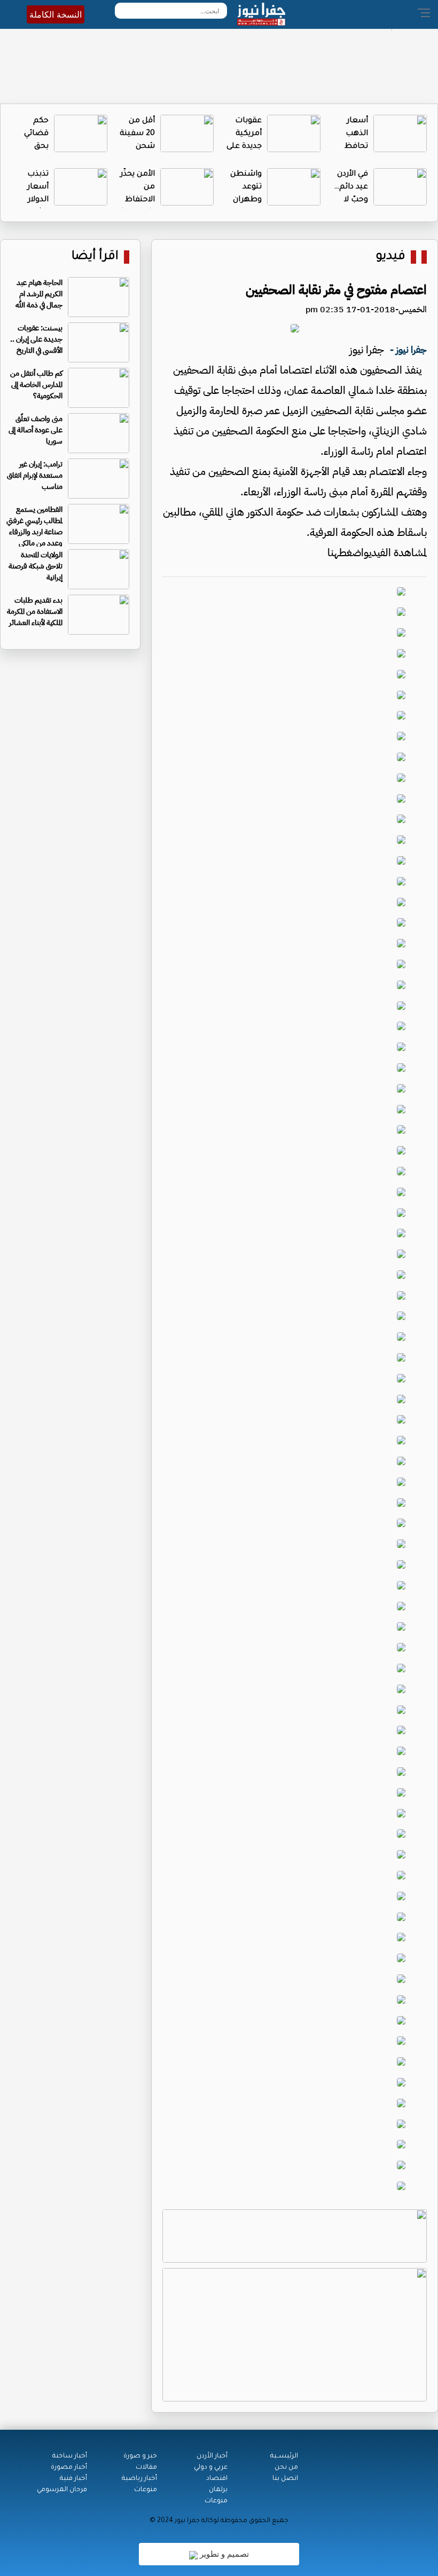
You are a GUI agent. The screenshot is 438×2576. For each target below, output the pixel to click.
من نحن (286, 2468)
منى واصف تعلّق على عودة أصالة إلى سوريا (36, 430)
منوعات (216, 2501)
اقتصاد (217, 2479)
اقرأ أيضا (95, 257)
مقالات (146, 2468)
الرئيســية (284, 2456)
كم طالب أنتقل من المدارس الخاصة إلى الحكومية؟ (36, 385)
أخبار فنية (73, 2479)
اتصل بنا (285, 2479)
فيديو (391, 257)
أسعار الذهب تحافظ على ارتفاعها (354, 147)
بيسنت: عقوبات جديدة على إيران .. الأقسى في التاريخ (36, 339)
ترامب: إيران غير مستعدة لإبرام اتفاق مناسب (35, 475)
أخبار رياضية (139, 2479)
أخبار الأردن (212, 2456)
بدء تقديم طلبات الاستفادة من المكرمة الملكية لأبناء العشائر (35, 611)
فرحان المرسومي (62, 2490)
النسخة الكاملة (56, 14)
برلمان (218, 2490)
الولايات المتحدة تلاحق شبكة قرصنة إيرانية (36, 566)
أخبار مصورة (69, 2468)
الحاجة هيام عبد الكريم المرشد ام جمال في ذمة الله (39, 294)
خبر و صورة (140, 2456)
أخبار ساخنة (70, 2456)
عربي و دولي (211, 2468)
